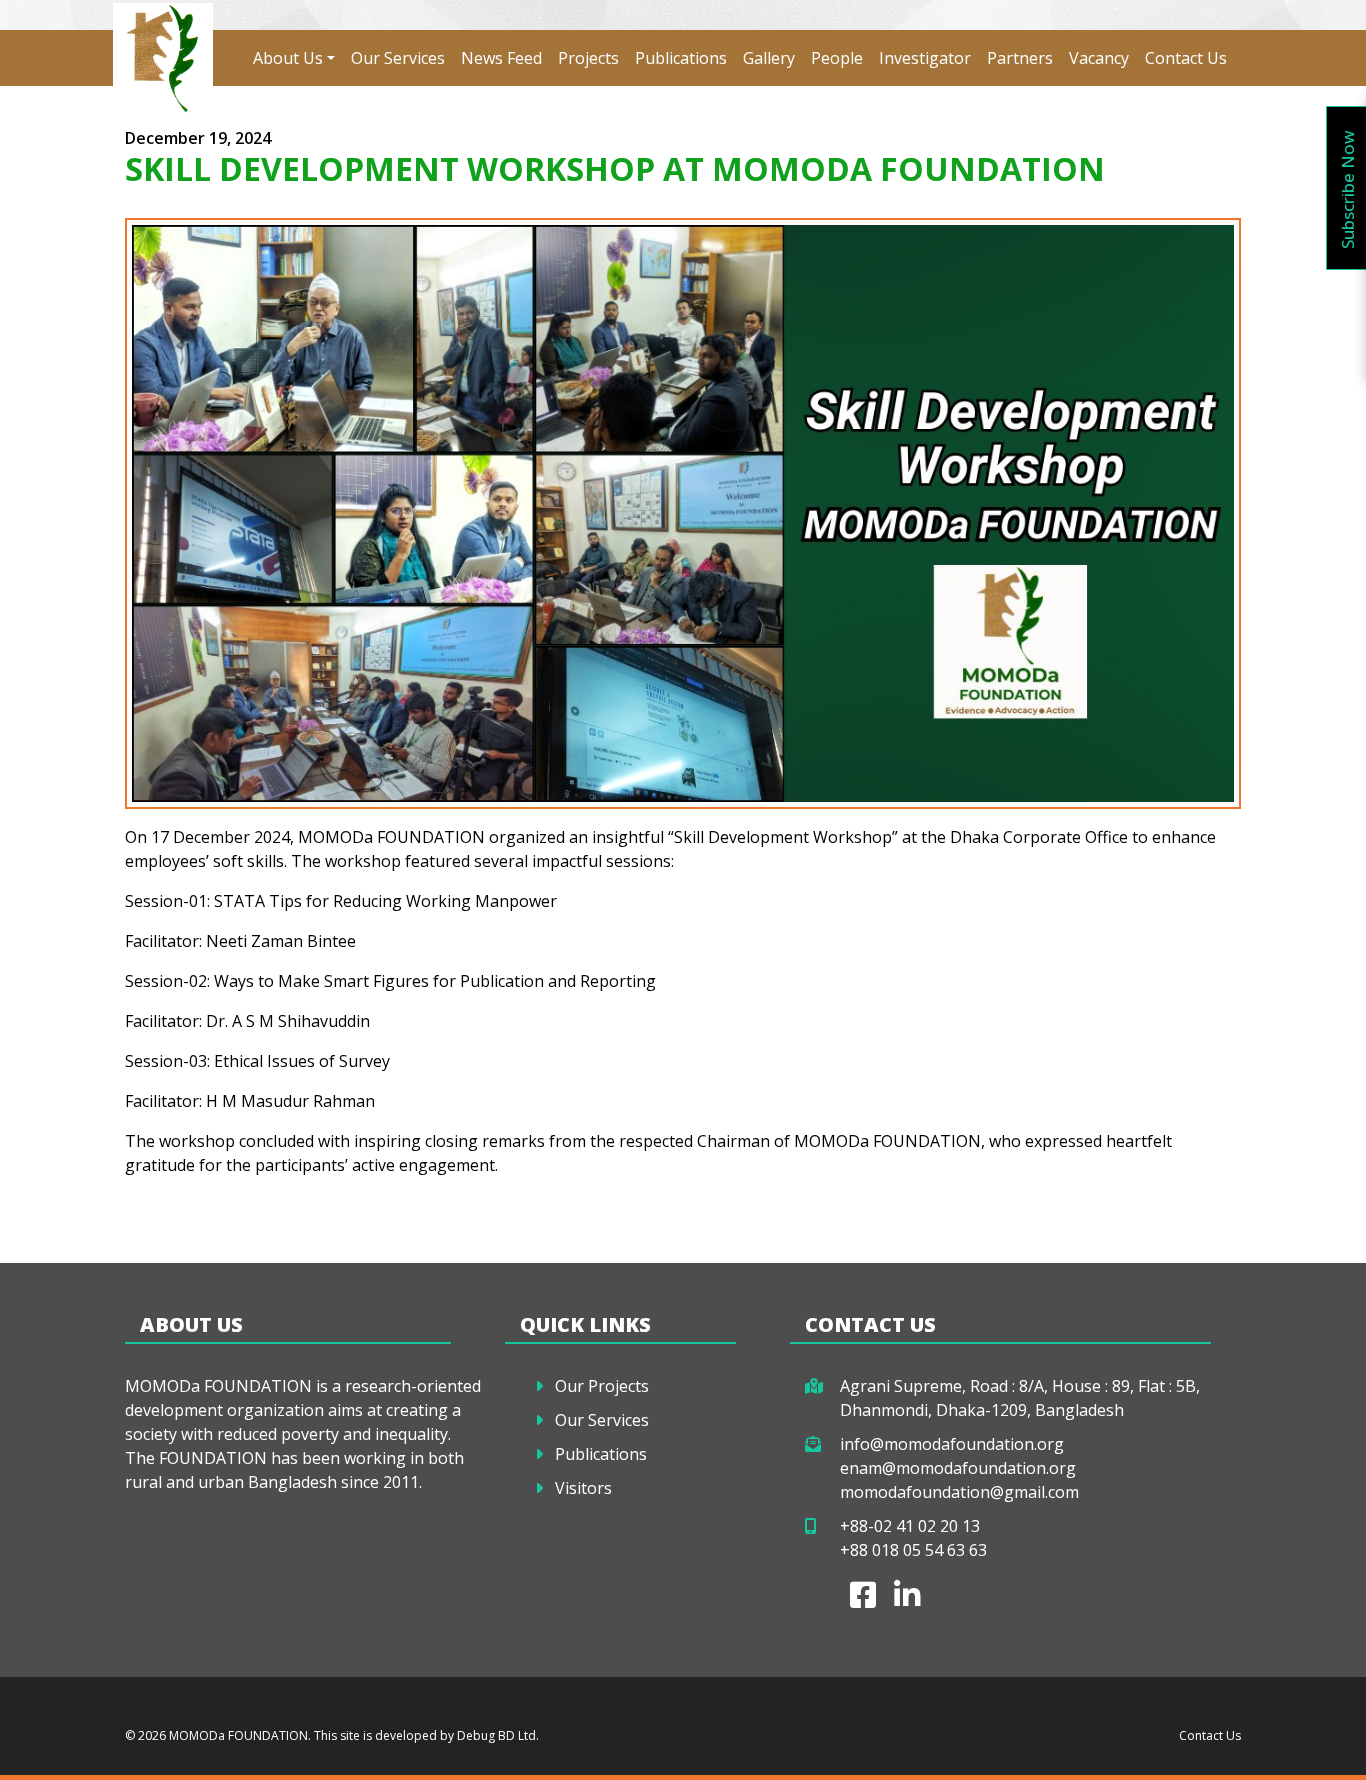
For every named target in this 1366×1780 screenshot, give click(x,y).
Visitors (583, 1488)
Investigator (925, 58)
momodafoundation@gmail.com (959, 1492)
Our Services (398, 58)
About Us (288, 58)
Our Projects (602, 1386)
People (837, 58)
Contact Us (1186, 58)
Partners (1020, 58)
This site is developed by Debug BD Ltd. (425, 1735)
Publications (681, 58)
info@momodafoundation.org (952, 1444)
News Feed (501, 58)
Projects (588, 58)
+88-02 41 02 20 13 (910, 1526)
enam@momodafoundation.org (958, 1468)
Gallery (769, 58)
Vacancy (1099, 58)
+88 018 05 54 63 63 (913, 1550)
